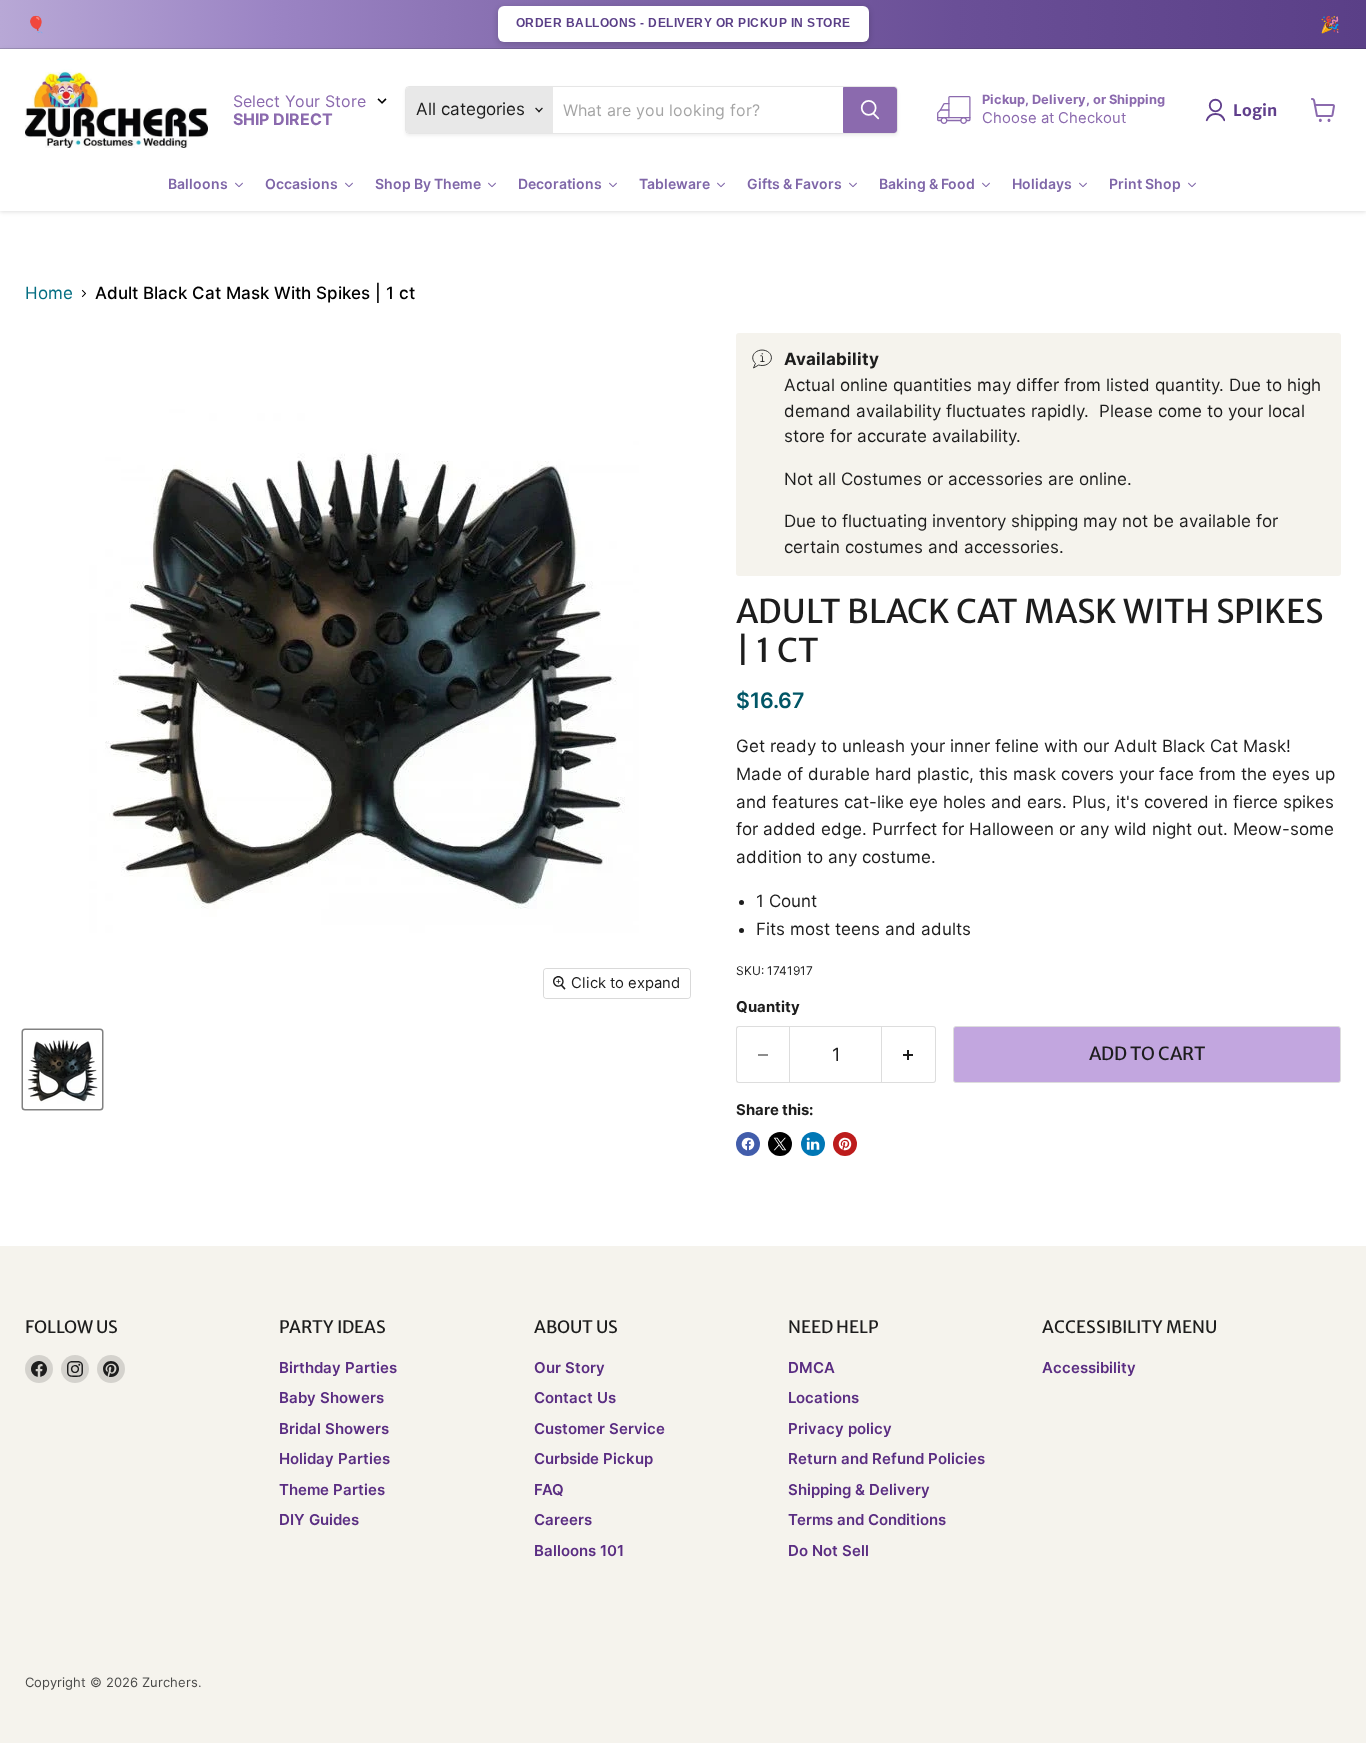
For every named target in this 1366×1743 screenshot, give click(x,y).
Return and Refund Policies (886, 1458)
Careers (563, 1519)
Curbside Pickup (593, 1458)
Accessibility (1089, 1367)
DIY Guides (319, 1519)
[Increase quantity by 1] (909, 1054)
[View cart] (1323, 110)
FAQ (549, 1489)
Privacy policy (840, 1428)
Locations (823, 1397)
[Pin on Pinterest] (845, 1144)
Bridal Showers (334, 1428)
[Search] (870, 110)
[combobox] (698, 110)
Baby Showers (331, 1397)
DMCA (811, 1367)
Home (49, 293)
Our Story (569, 1367)
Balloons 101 (579, 1550)
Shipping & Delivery (859, 1489)
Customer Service (599, 1428)
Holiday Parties (334, 1458)
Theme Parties (332, 1489)
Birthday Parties (338, 1367)
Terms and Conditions (867, 1519)
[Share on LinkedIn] (813, 1144)
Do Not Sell (828, 1550)
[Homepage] (116, 110)
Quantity (768, 1007)
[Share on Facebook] (748, 1144)
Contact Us (575, 1397)
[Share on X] (780, 1144)
